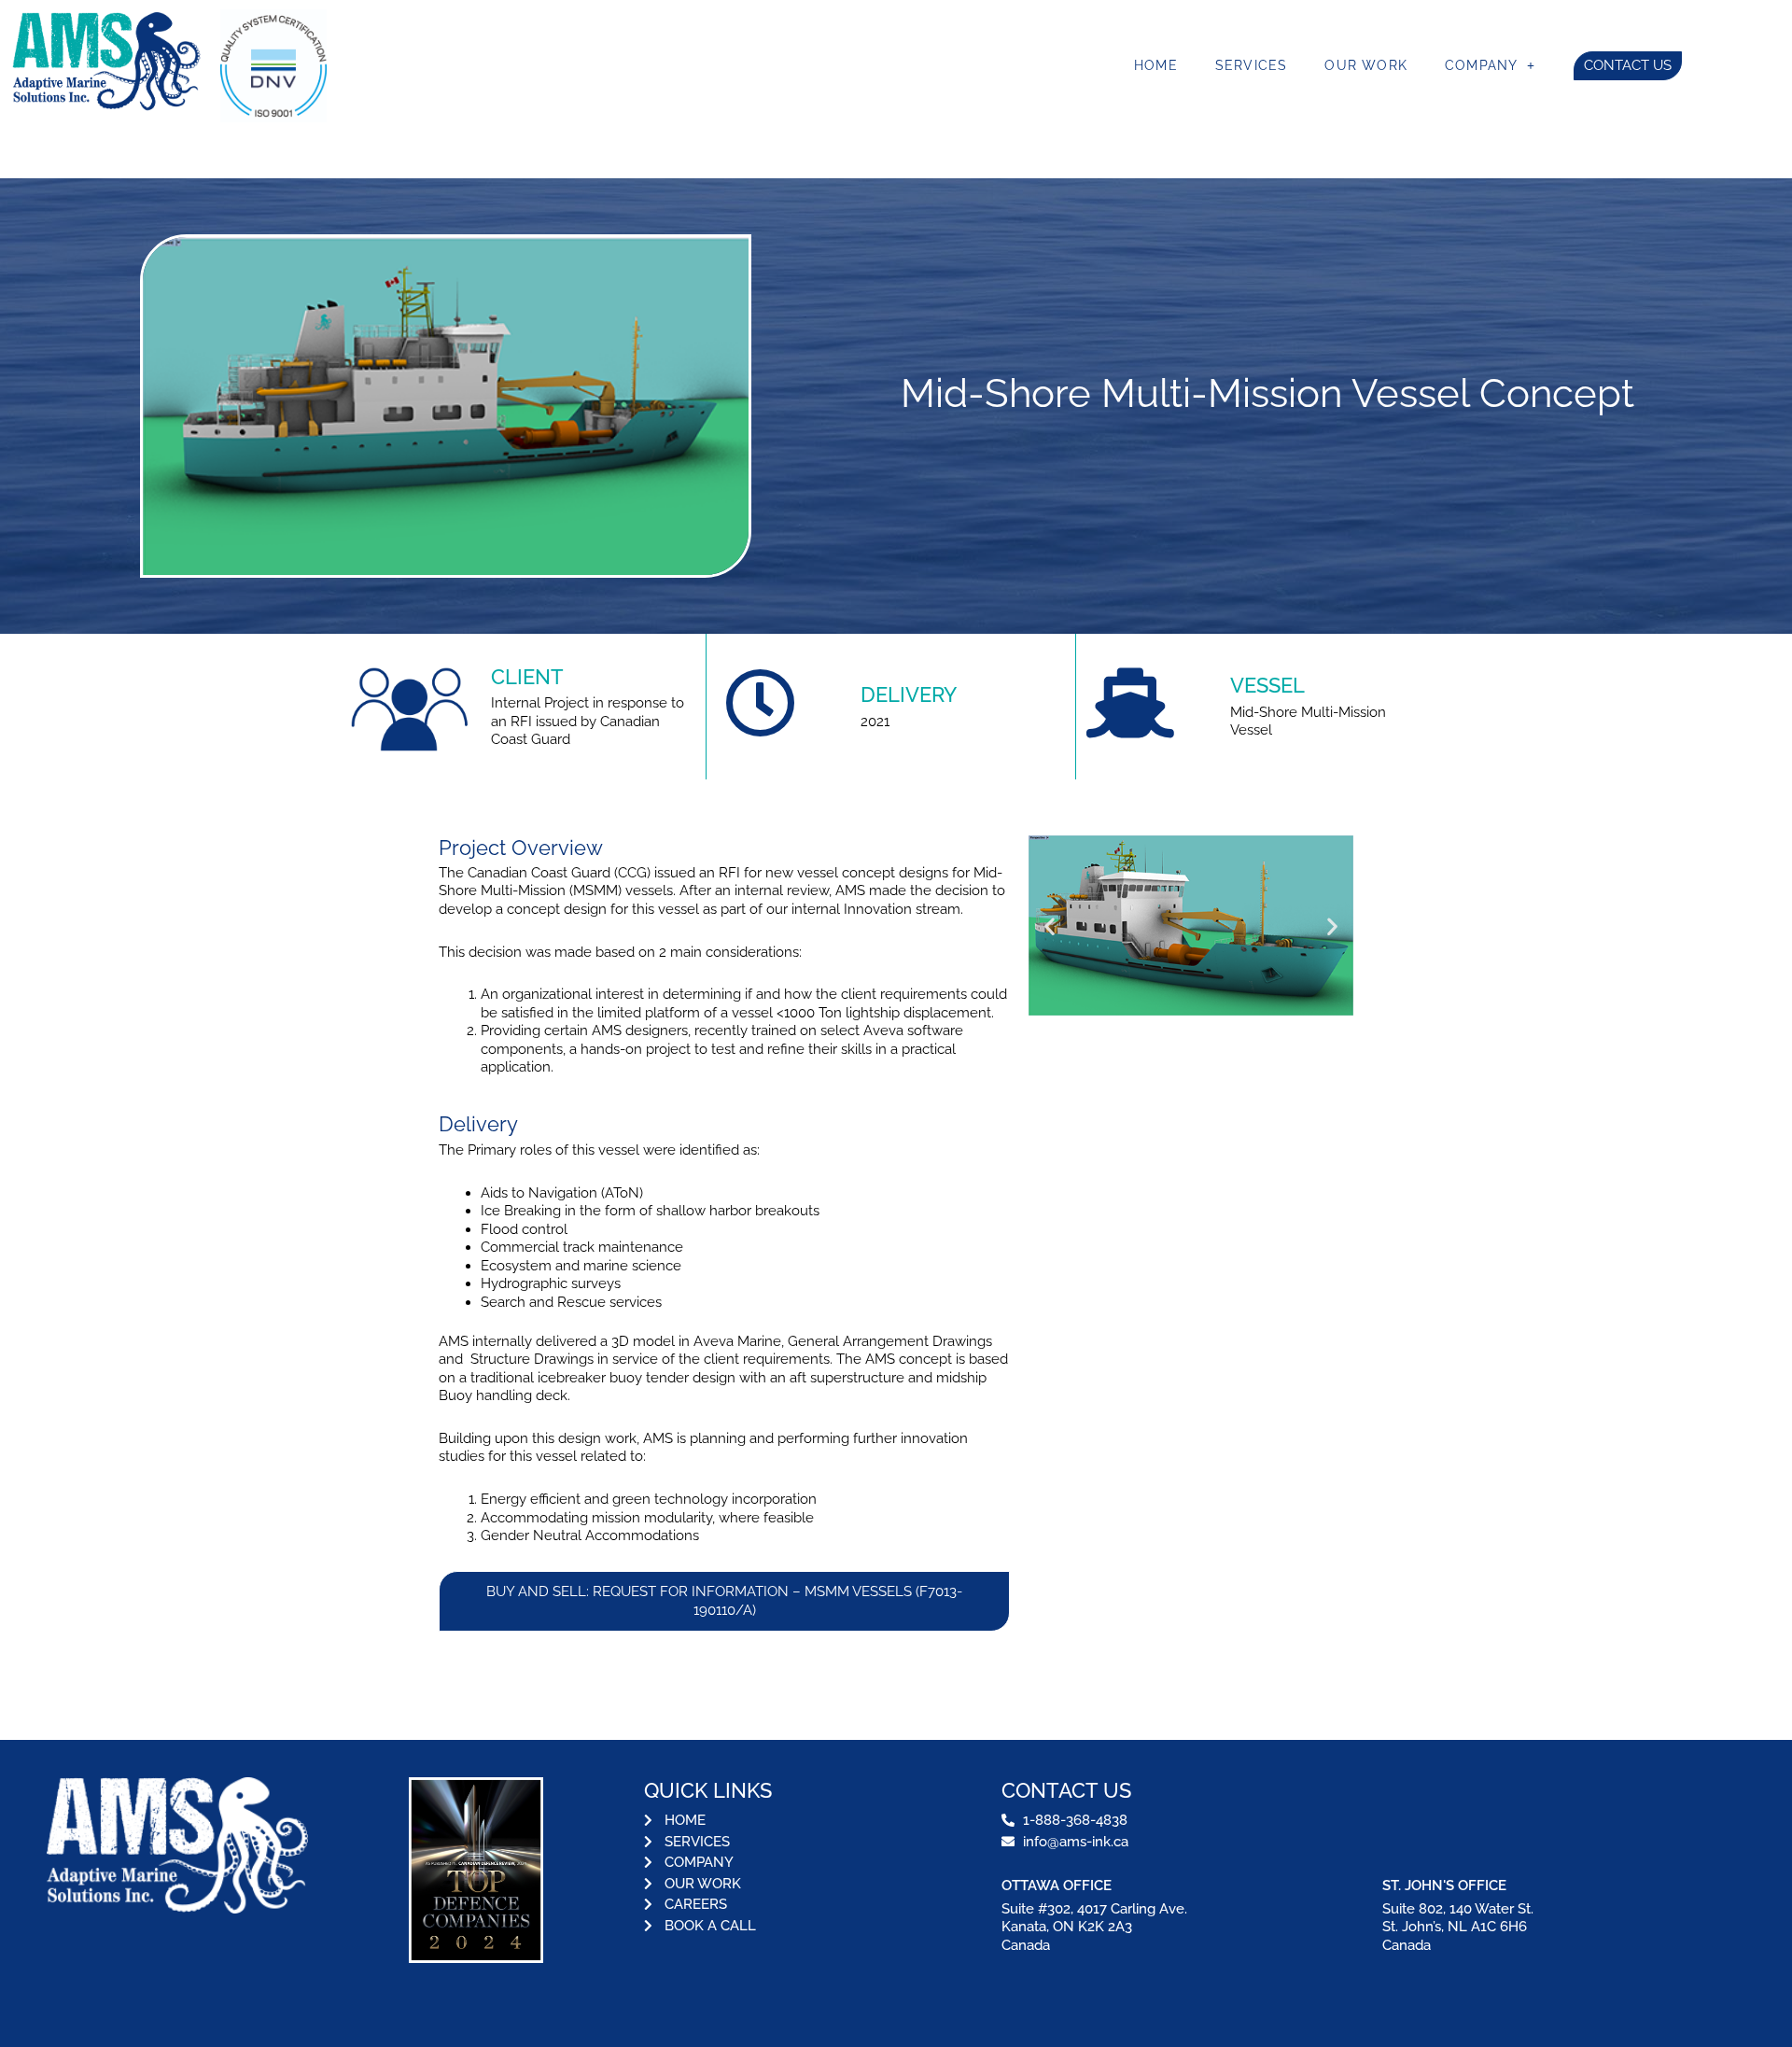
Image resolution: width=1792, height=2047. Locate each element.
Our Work (1366, 65)
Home (1156, 65)
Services (1252, 65)
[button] (1050, 925)
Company (1481, 65)
